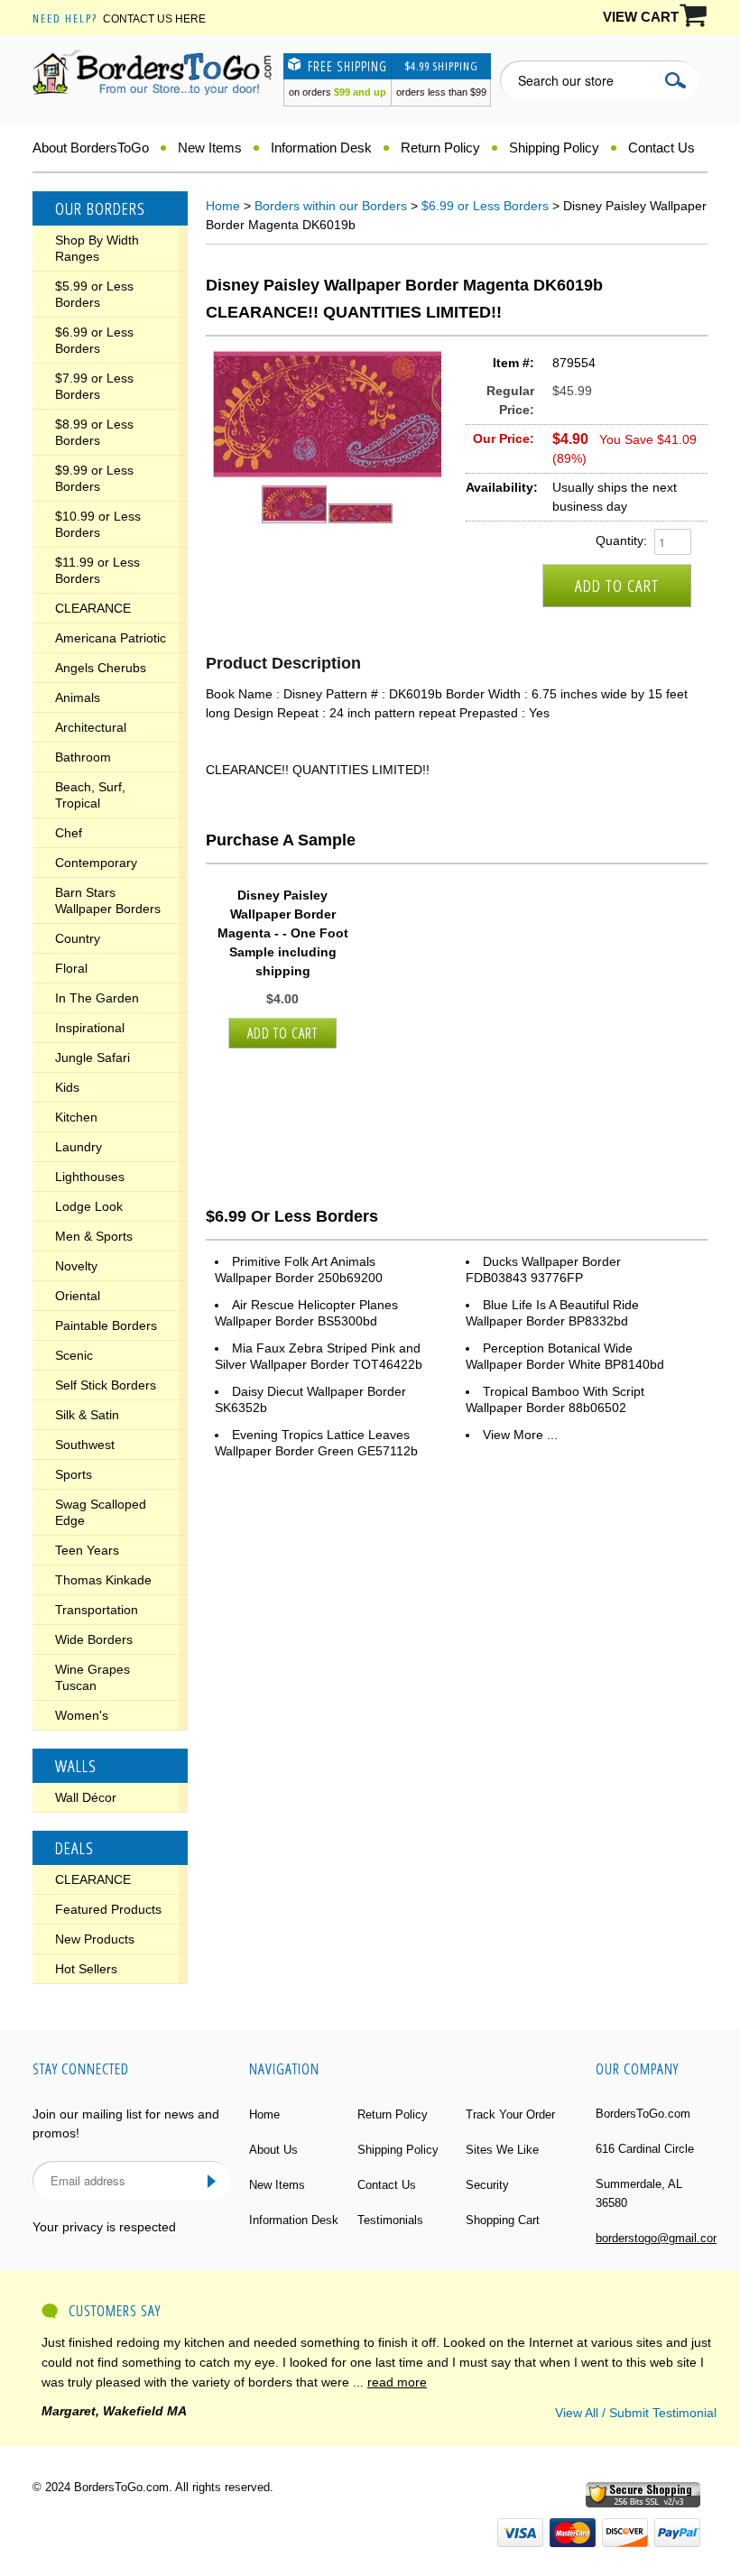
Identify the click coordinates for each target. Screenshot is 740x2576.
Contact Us (661, 148)
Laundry (79, 1147)
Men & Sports (94, 1236)
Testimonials (390, 2220)
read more (397, 2382)
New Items (210, 148)
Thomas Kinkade (103, 1580)
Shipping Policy (554, 148)
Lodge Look (89, 1206)
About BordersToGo (91, 148)
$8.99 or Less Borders (94, 432)
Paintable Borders (106, 1325)
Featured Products (108, 1909)
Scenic (74, 1355)
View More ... (520, 1435)
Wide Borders (94, 1639)
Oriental (78, 1296)
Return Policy (440, 148)
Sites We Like (502, 2150)
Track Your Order (510, 2114)
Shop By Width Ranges (97, 248)
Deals (74, 1848)
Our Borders (100, 208)
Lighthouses (90, 1177)
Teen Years (87, 1550)
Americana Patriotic (111, 638)
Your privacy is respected (104, 2227)
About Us (273, 2150)
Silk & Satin (87, 1415)
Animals (78, 697)
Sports (74, 1474)
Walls (76, 1766)
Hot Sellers (86, 1969)
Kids (67, 1087)
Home (223, 206)
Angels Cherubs (101, 668)
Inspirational (90, 1028)
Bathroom (83, 757)
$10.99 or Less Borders (98, 524)
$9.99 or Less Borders (94, 478)
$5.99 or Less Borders (94, 294)
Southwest (85, 1445)
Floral (71, 968)
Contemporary (96, 863)
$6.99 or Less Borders (94, 340)
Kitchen (76, 1117)
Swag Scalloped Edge (101, 1512)
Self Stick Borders (106, 1385)
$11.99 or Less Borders (97, 570)
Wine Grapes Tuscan (92, 1677)
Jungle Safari (92, 1057)
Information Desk (321, 148)
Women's (82, 1715)
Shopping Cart (503, 2220)
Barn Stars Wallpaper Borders (108, 900)
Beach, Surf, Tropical (90, 795)
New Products (95, 1939)
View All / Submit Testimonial (636, 2413)
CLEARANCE (93, 608)
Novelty (76, 1266)
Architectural (91, 727)
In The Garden (97, 998)
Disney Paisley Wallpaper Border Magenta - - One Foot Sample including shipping (283, 933)
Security (487, 2185)
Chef (69, 833)
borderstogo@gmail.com (659, 2238)
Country (78, 938)
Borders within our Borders (331, 206)
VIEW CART (641, 17)
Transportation (97, 1610)
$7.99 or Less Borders (94, 386)
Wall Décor (86, 1797)
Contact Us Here (154, 19)
